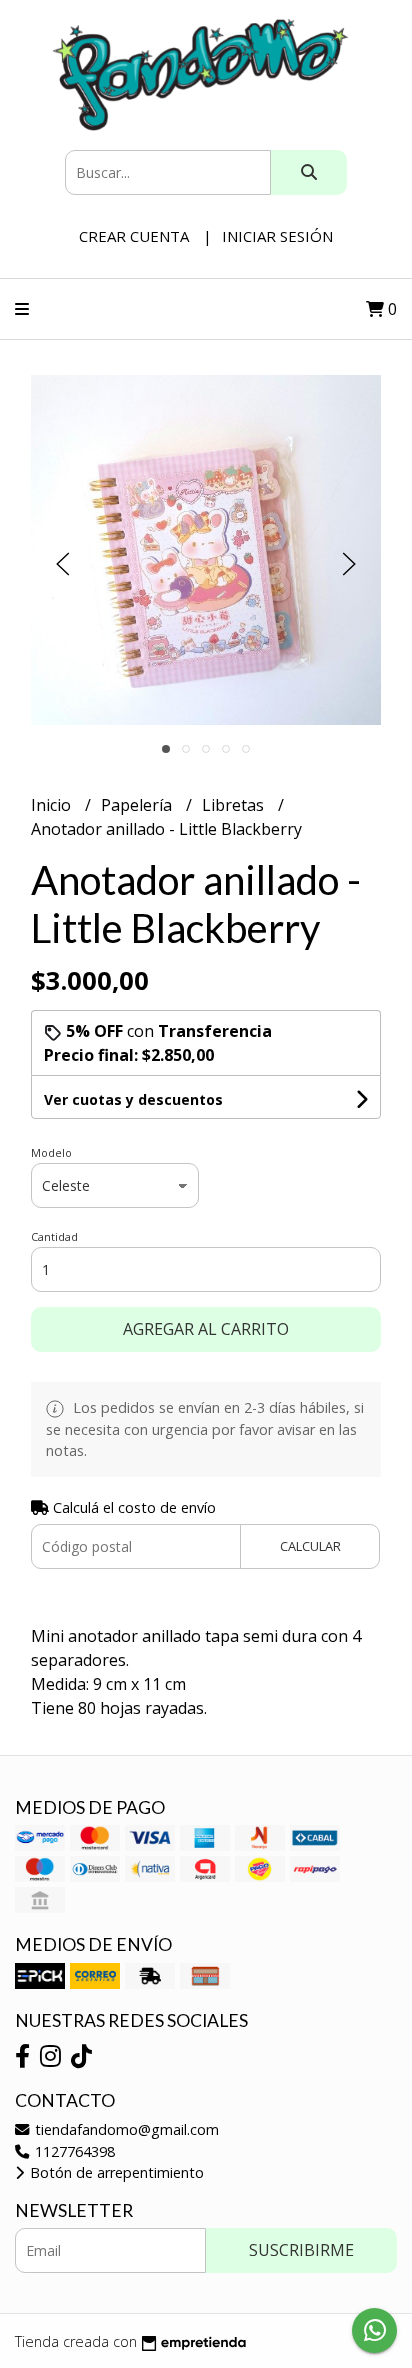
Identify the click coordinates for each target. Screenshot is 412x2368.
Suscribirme (301, 2250)
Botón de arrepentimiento (115, 2172)
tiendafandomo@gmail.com (125, 2129)
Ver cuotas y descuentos (133, 1099)
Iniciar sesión (277, 236)
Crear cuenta (134, 236)
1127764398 (73, 2151)
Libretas (235, 805)
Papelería (138, 805)
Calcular (310, 1546)
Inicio (53, 805)
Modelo (51, 1152)
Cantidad (54, 1236)
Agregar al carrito (206, 1329)
